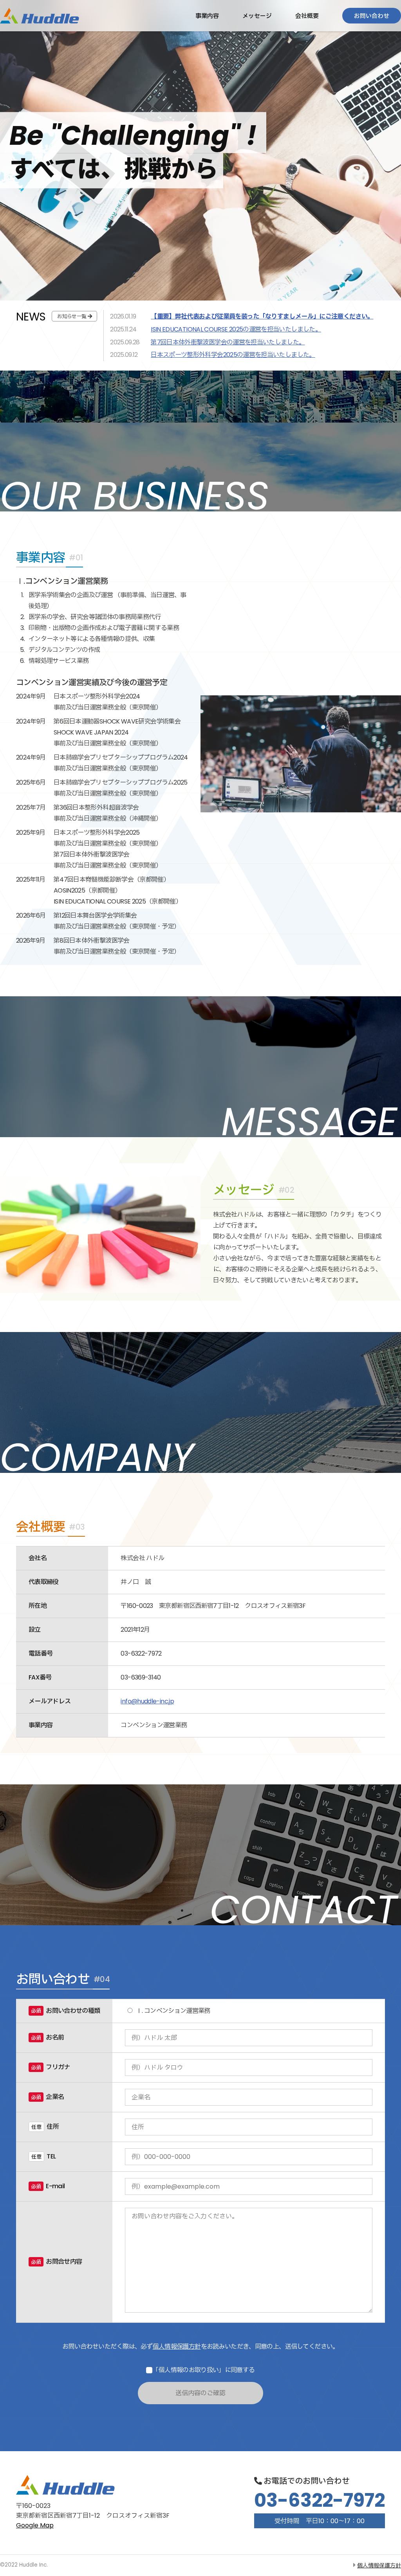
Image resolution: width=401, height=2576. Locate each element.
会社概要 (307, 16)
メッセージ (257, 16)
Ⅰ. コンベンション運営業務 (172, 2011)
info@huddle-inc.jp (147, 1701)
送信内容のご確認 (200, 2393)
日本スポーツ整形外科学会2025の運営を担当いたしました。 (233, 355)
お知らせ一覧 (72, 316)
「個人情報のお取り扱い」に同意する (203, 2370)
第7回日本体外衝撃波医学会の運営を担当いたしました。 (228, 342)
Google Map (35, 2525)
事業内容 (207, 16)
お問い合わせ (372, 16)
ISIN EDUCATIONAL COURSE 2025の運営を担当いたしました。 (236, 329)
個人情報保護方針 (177, 2346)
